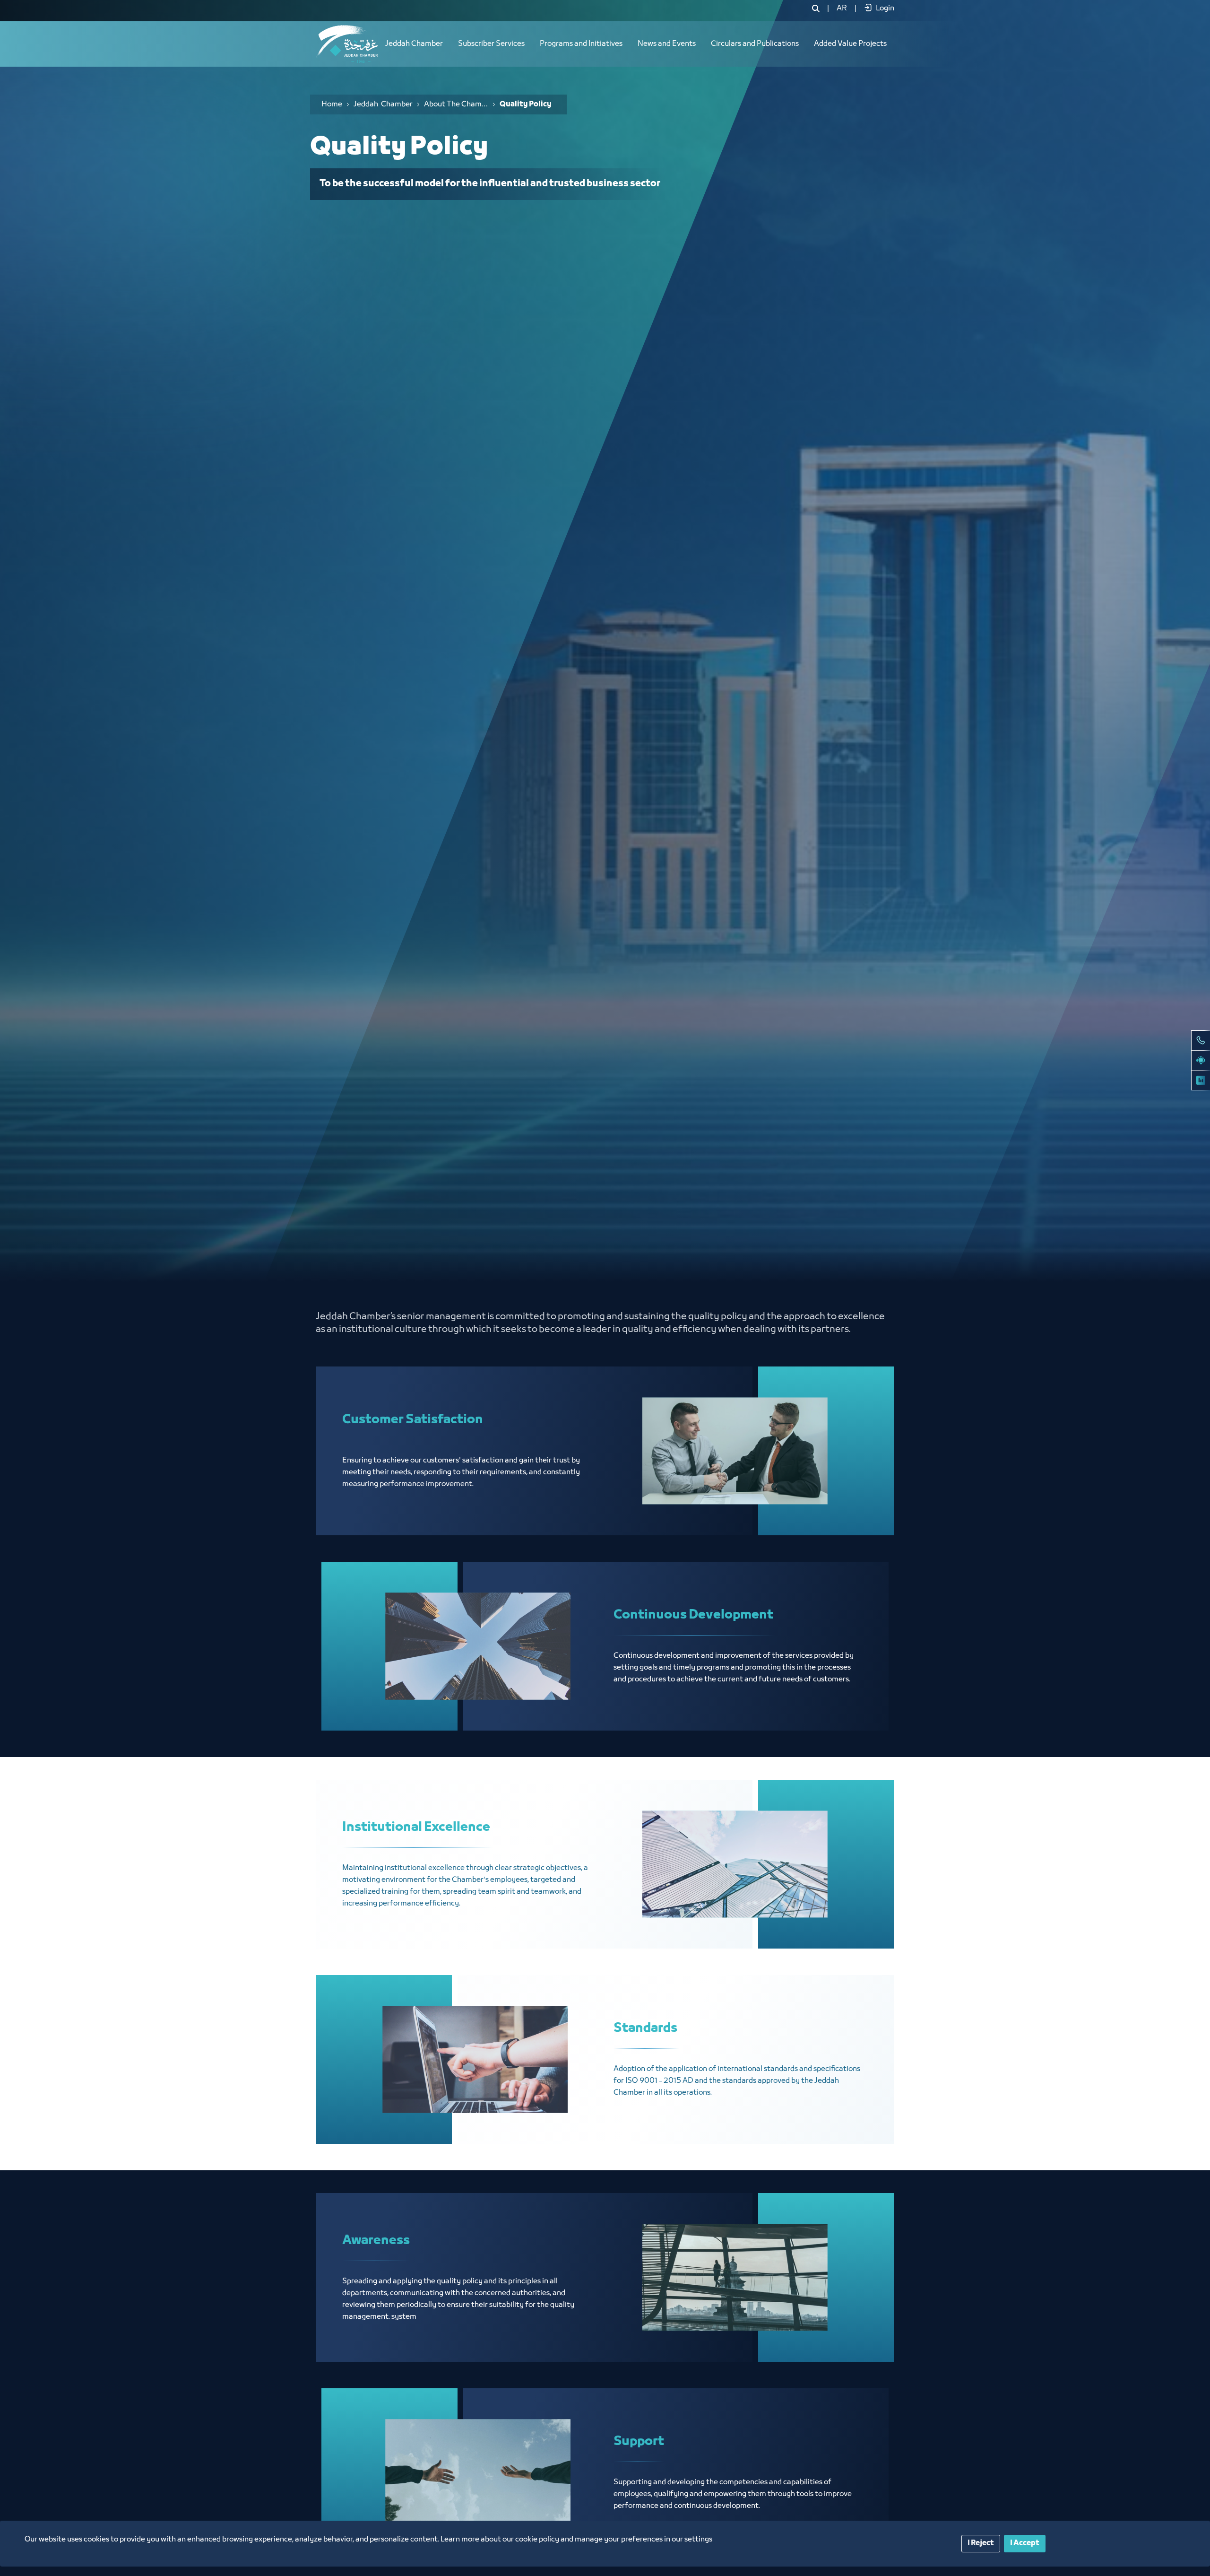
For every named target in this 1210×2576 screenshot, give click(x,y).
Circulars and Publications (755, 44)
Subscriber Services (491, 44)
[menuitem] (842, 9)
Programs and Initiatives (581, 44)
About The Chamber (456, 104)
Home (332, 104)
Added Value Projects (850, 44)
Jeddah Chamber (414, 44)
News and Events (667, 44)
